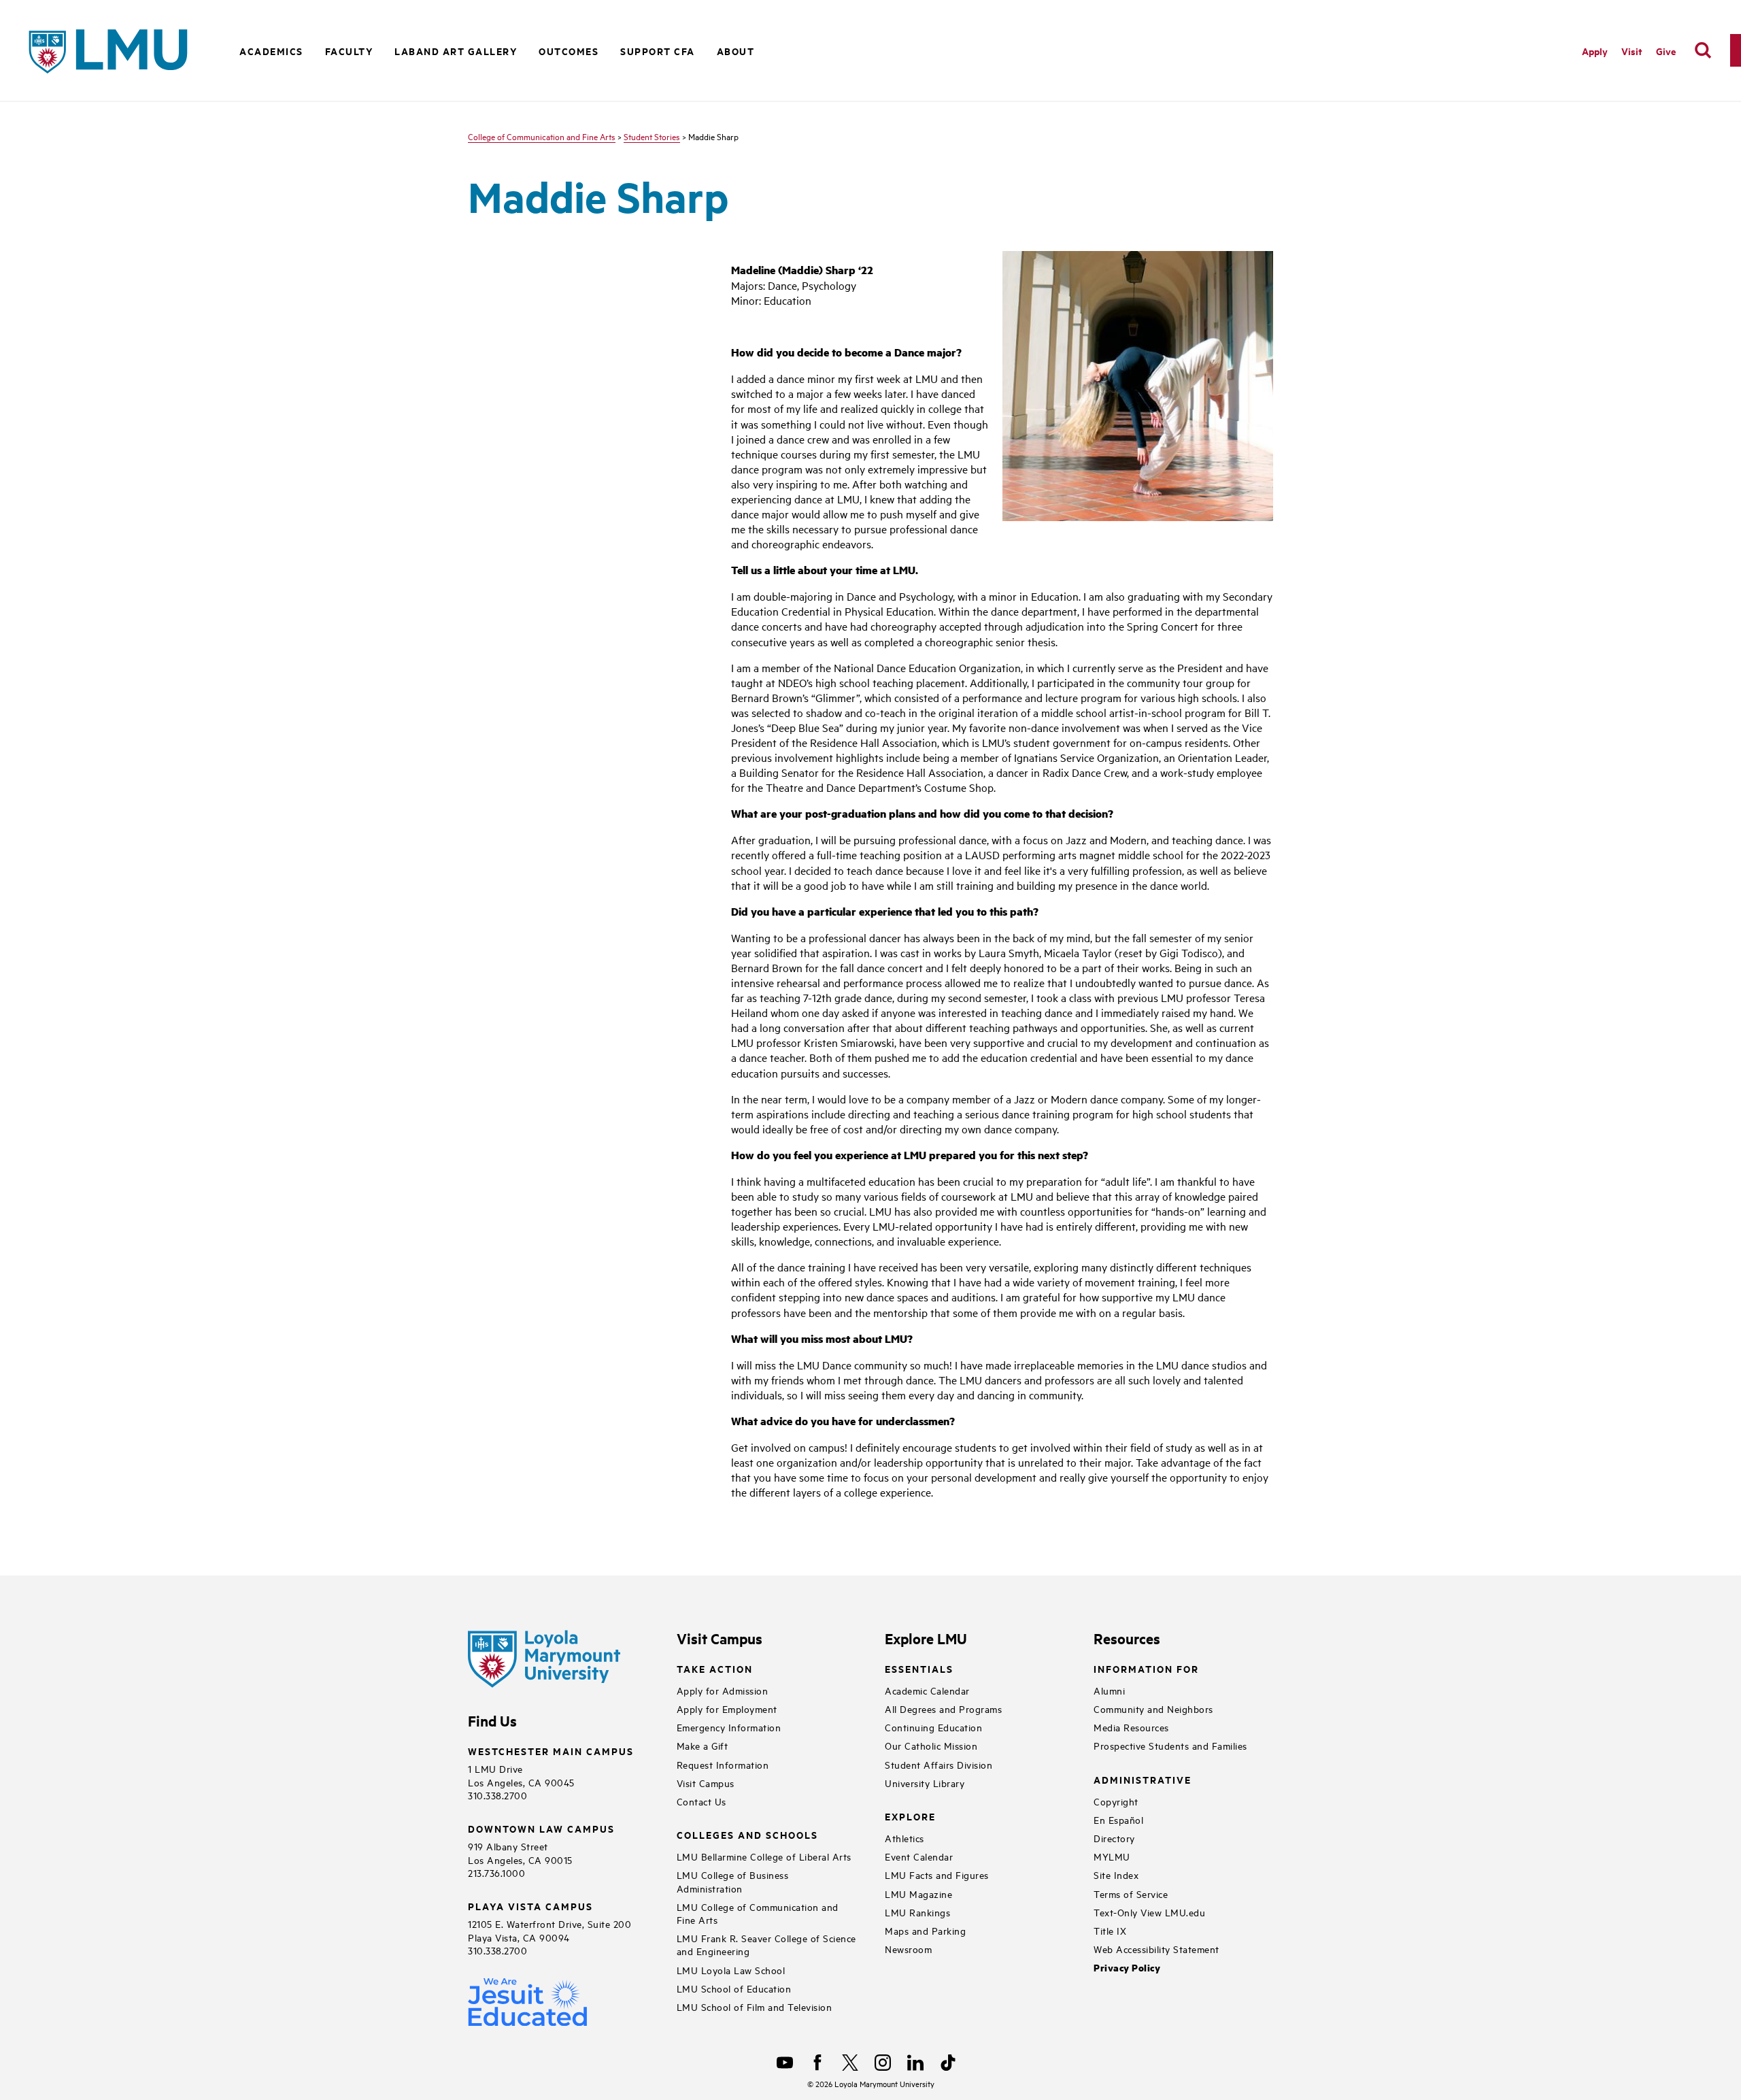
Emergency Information (729, 1727)
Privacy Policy (1127, 1968)
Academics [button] (271, 51)
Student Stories (652, 136)
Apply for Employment (727, 1709)
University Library (925, 1783)
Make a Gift (703, 1745)
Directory (1114, 1838)
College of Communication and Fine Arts (542, 136)
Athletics (905, 1838)
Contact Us (702, 1801)
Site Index (1116, 1874)
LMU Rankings (917, 1912)
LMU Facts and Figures (937, 1874)
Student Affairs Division (939, 1764)
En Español (1118, 1819)
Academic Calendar (927, 1690)
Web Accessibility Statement (1156, 1949)
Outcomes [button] (569, 51)
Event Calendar (919, 1856)
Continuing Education (933, 1727)
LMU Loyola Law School (731, 1970)
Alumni (1109, 1690)
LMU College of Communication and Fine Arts (758, 1913)
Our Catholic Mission (931, 1745)
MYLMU (1112, 1856)
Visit (1632, 51)
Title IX (1110, 1930)
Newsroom (908, 1949)
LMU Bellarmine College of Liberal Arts (764, 1856)
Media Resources (1131, 1727)
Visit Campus (706, 1783)
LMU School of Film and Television (755, 2006)
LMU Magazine (918, 1894)
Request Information (723, 1764)
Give (1666, 51)
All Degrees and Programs (943, 1709)
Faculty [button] (349, 51)
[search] (1703, 50)
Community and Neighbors (1153, 1709)
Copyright (1116, 1801)
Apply (1595, 51)
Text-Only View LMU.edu (1149, 1912)
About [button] (736, 51)
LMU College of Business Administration (733, 1881)
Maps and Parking (925, 1930)
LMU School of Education (734, 1988)
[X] (850, 2063)
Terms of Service (1131, 1894)
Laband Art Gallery (456, 51)
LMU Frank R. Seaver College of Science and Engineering (766, 1944)
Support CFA (658, 51)
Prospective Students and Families (1170, 1745)
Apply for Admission (723, 1690)
